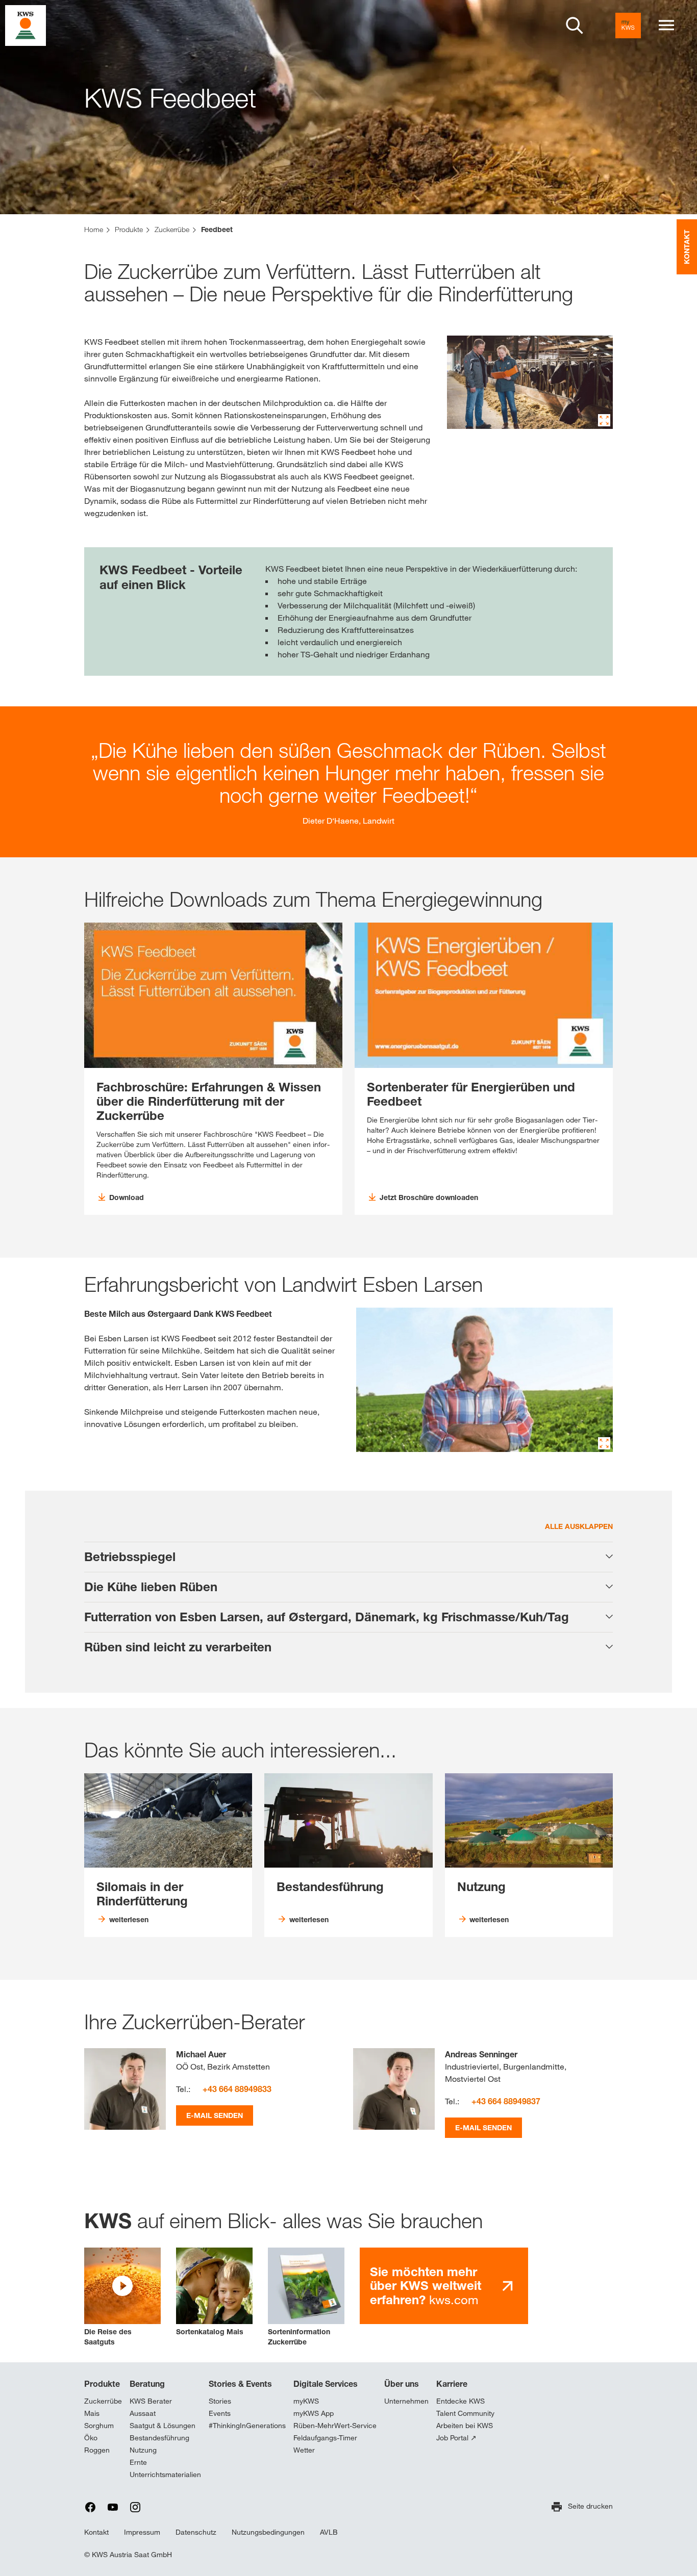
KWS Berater (151, 2401)
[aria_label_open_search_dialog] (575, 25)
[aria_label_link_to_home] (26, 25)
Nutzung (143, 2450)
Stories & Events (240, 2384)
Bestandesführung (159, 2438)
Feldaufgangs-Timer (325, 2438)
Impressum (142, 2532)
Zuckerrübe (103, 2401)
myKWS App (314, 2413)
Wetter (304, 2450)
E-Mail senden (215, 2115)
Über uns (402, 2384)
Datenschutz (196, 2532)
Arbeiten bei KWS (465, 2426)
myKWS (306, 2401)
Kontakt (96, 2532)
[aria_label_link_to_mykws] (628, 25)
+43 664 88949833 (237, 2089)
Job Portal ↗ (456, 2438)
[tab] (348, 1557)
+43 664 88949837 (506, 2101)
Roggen (97, 2450)
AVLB (329, 2532)
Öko (91, 2438)
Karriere (452, 2384)
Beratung (147, 2384)
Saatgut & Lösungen (163, 2426)
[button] (122, 2297)
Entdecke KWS (460, 2401)
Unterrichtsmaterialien (165, 2475)
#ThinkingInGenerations (247, 2426)
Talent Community (465, 2413)
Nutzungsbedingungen (268, 2532)
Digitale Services (326, 2384)
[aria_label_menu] (666, 25)
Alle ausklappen (579, 1526)
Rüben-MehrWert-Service (335, 2426)
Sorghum (99, 2426)
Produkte (102, 2384)
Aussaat (143, 2413)
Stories (220, 2401)
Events (220, 2413)
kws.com (426, 2286)
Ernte (138, 2462)
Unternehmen (406, 2401)
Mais (92, 2413)
